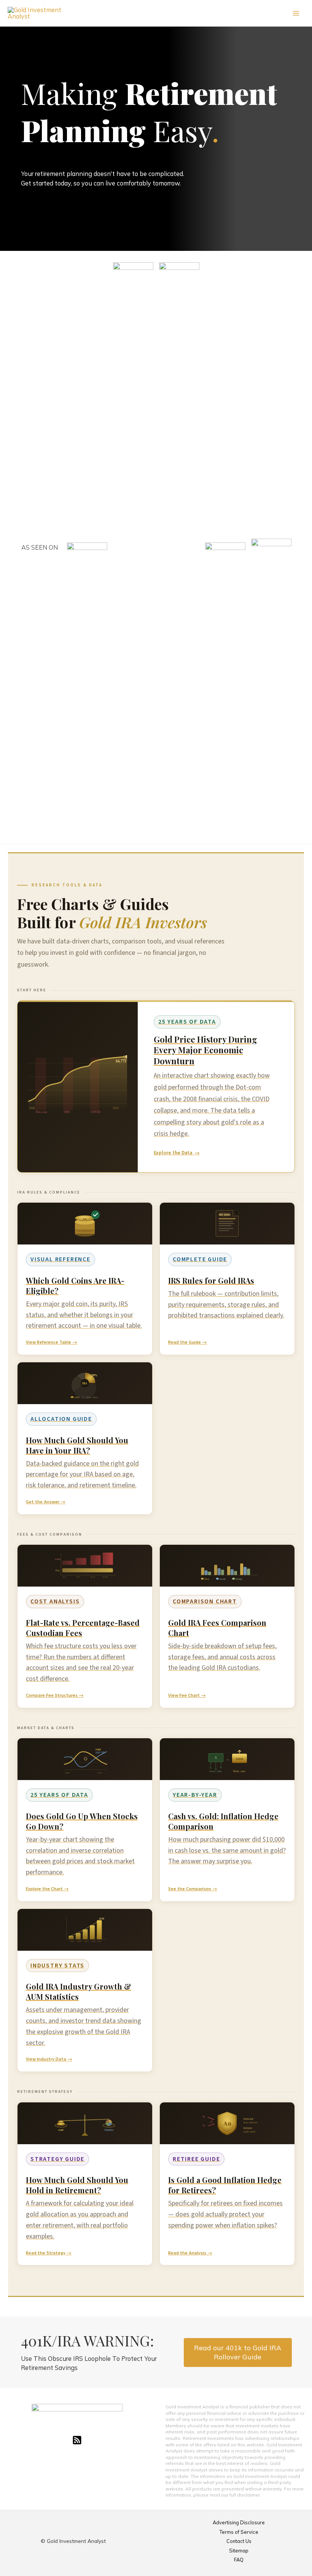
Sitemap (239, 2551)
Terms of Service (239, 2532)
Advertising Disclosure (239, 2522)
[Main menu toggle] (296, 13)
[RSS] (77, 2440)
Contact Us (239, 2541)
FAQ (239, 2560)
